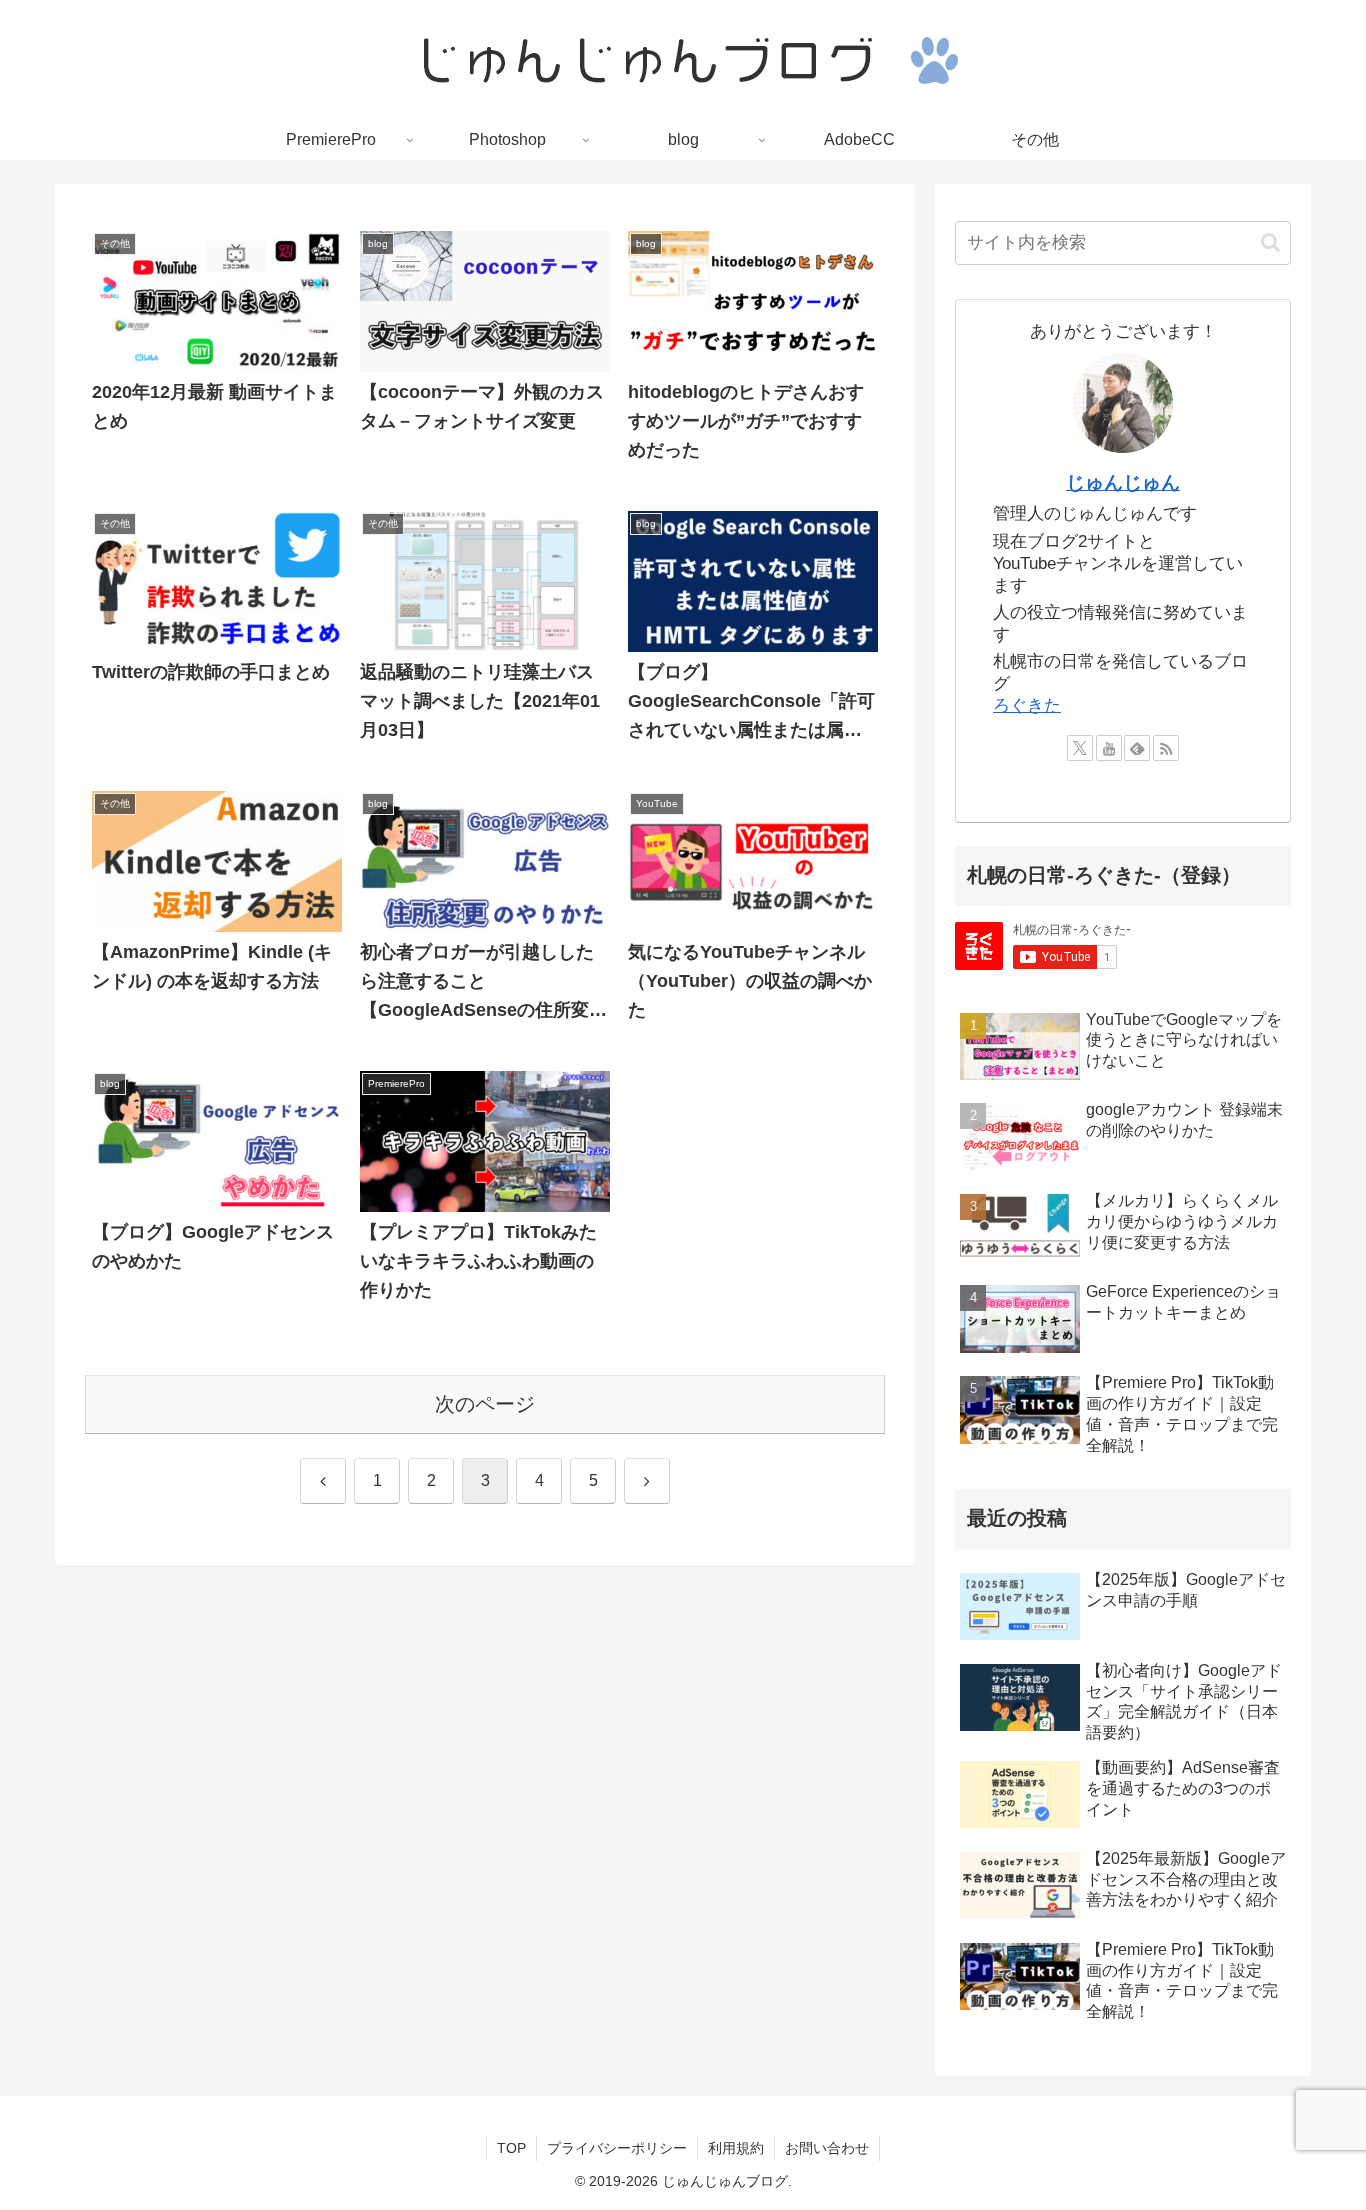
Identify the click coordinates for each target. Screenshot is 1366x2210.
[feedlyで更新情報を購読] (1137, 748)
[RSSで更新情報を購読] (1166, 748)
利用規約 (736, 2148)
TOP (511, 2148)
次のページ (485, 1404)
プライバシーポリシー (617, 2148)
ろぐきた (1027, 705)
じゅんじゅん (1123, 482)
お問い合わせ (827, 2148)
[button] (1270, 242)
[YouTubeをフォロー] (1109, 748)
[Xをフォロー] (1080, 748)
